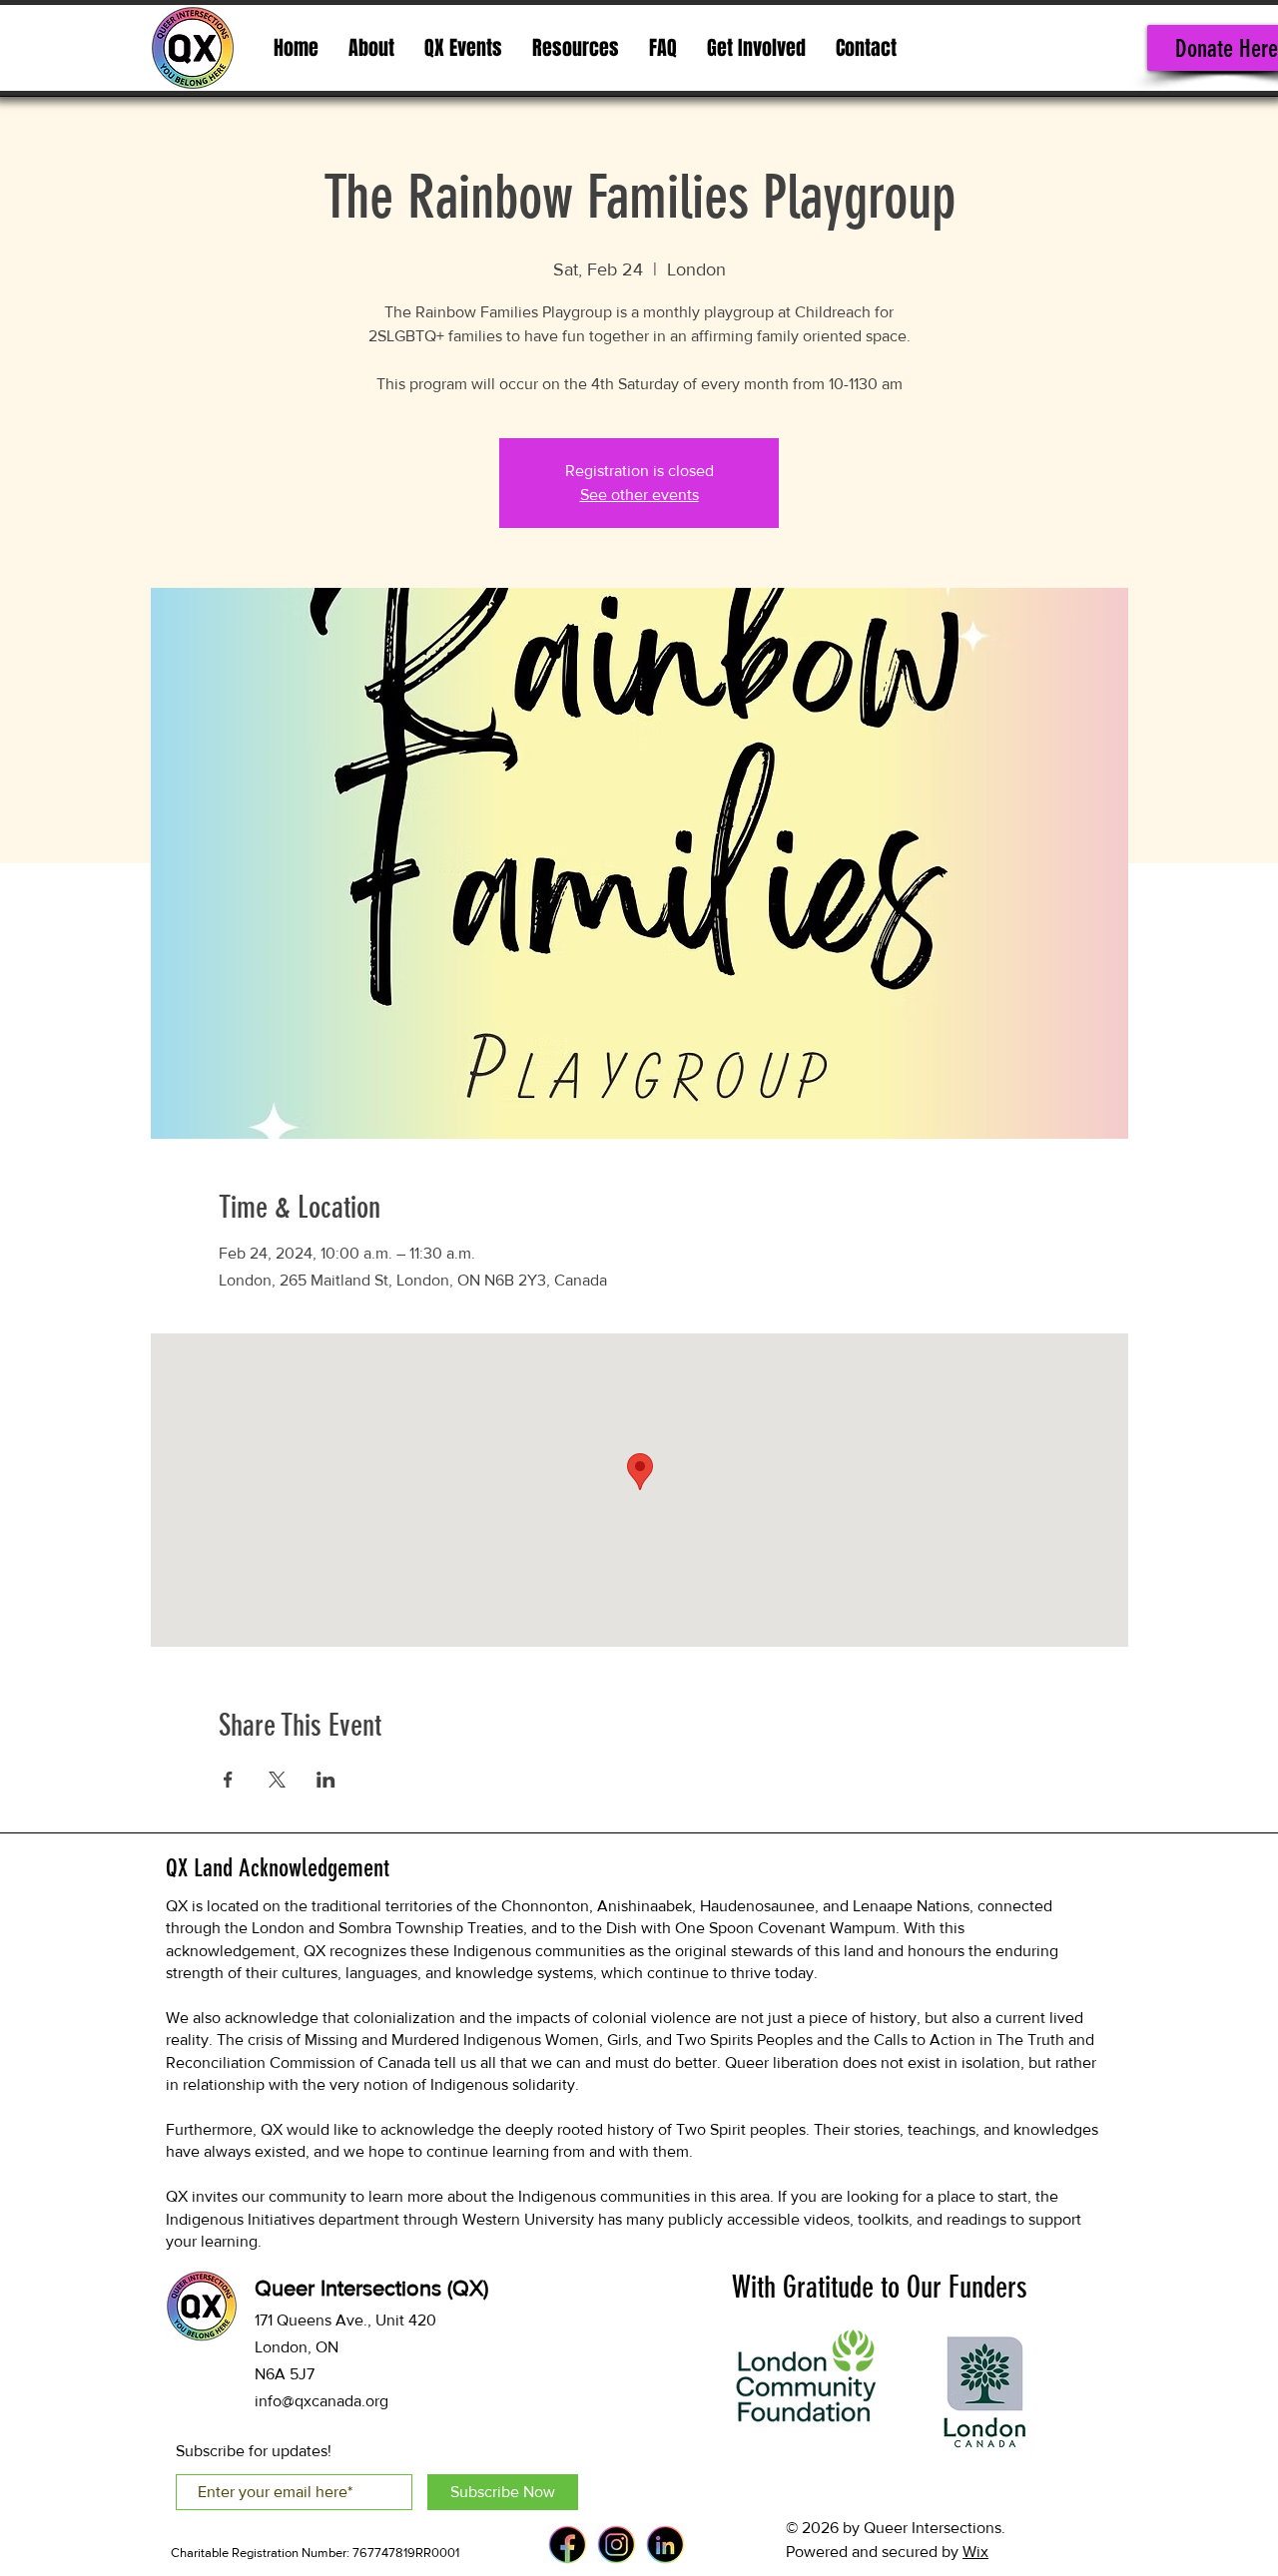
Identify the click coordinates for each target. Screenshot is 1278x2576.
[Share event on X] (277, 1780)
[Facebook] (568, 2545)
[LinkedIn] (665, 2545)
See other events (639, 495)
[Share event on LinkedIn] (326, 1780)
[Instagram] (617, 2545)
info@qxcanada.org (321, 2401)
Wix (975, 2552)
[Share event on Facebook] (228, 1780)
